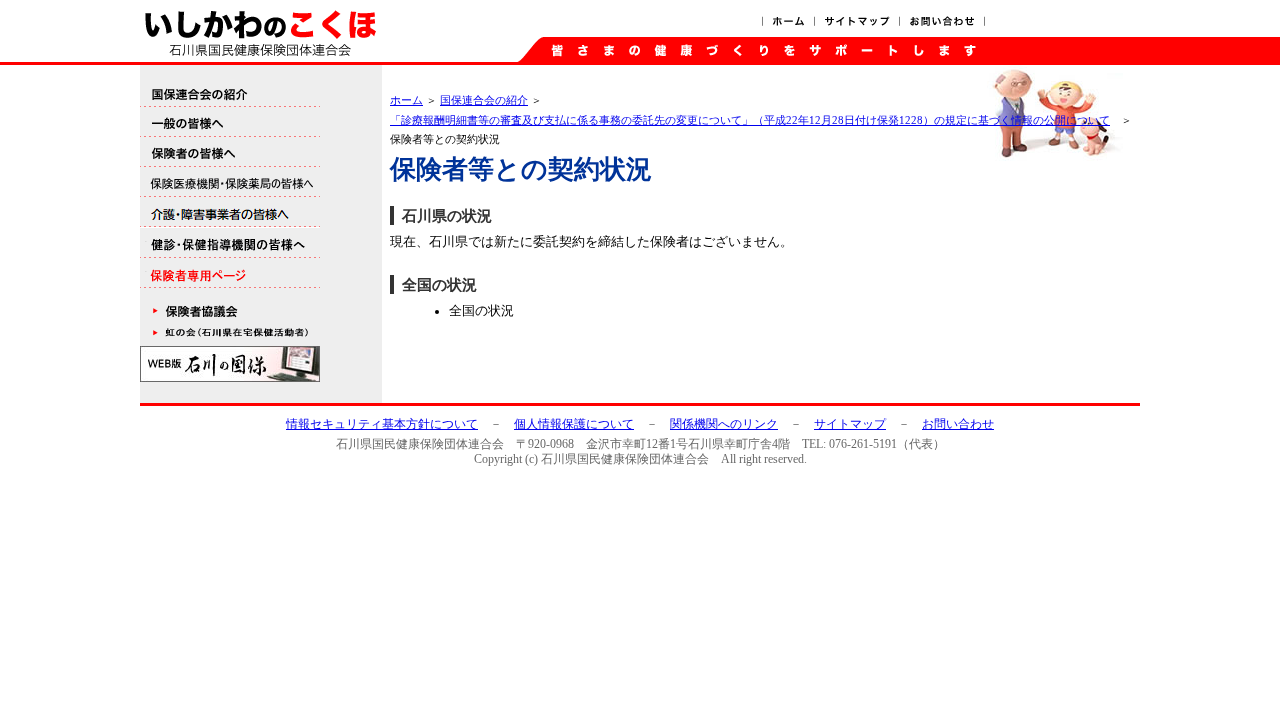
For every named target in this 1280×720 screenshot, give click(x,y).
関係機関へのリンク (724, 424)
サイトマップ (857, 22)
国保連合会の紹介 (484, 100)
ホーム (787, 22)
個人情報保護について (574, 424)
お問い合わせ (942, 22)
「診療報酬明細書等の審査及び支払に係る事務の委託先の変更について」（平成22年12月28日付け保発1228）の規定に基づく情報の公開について (750, 120)
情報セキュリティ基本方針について (382, 424)
